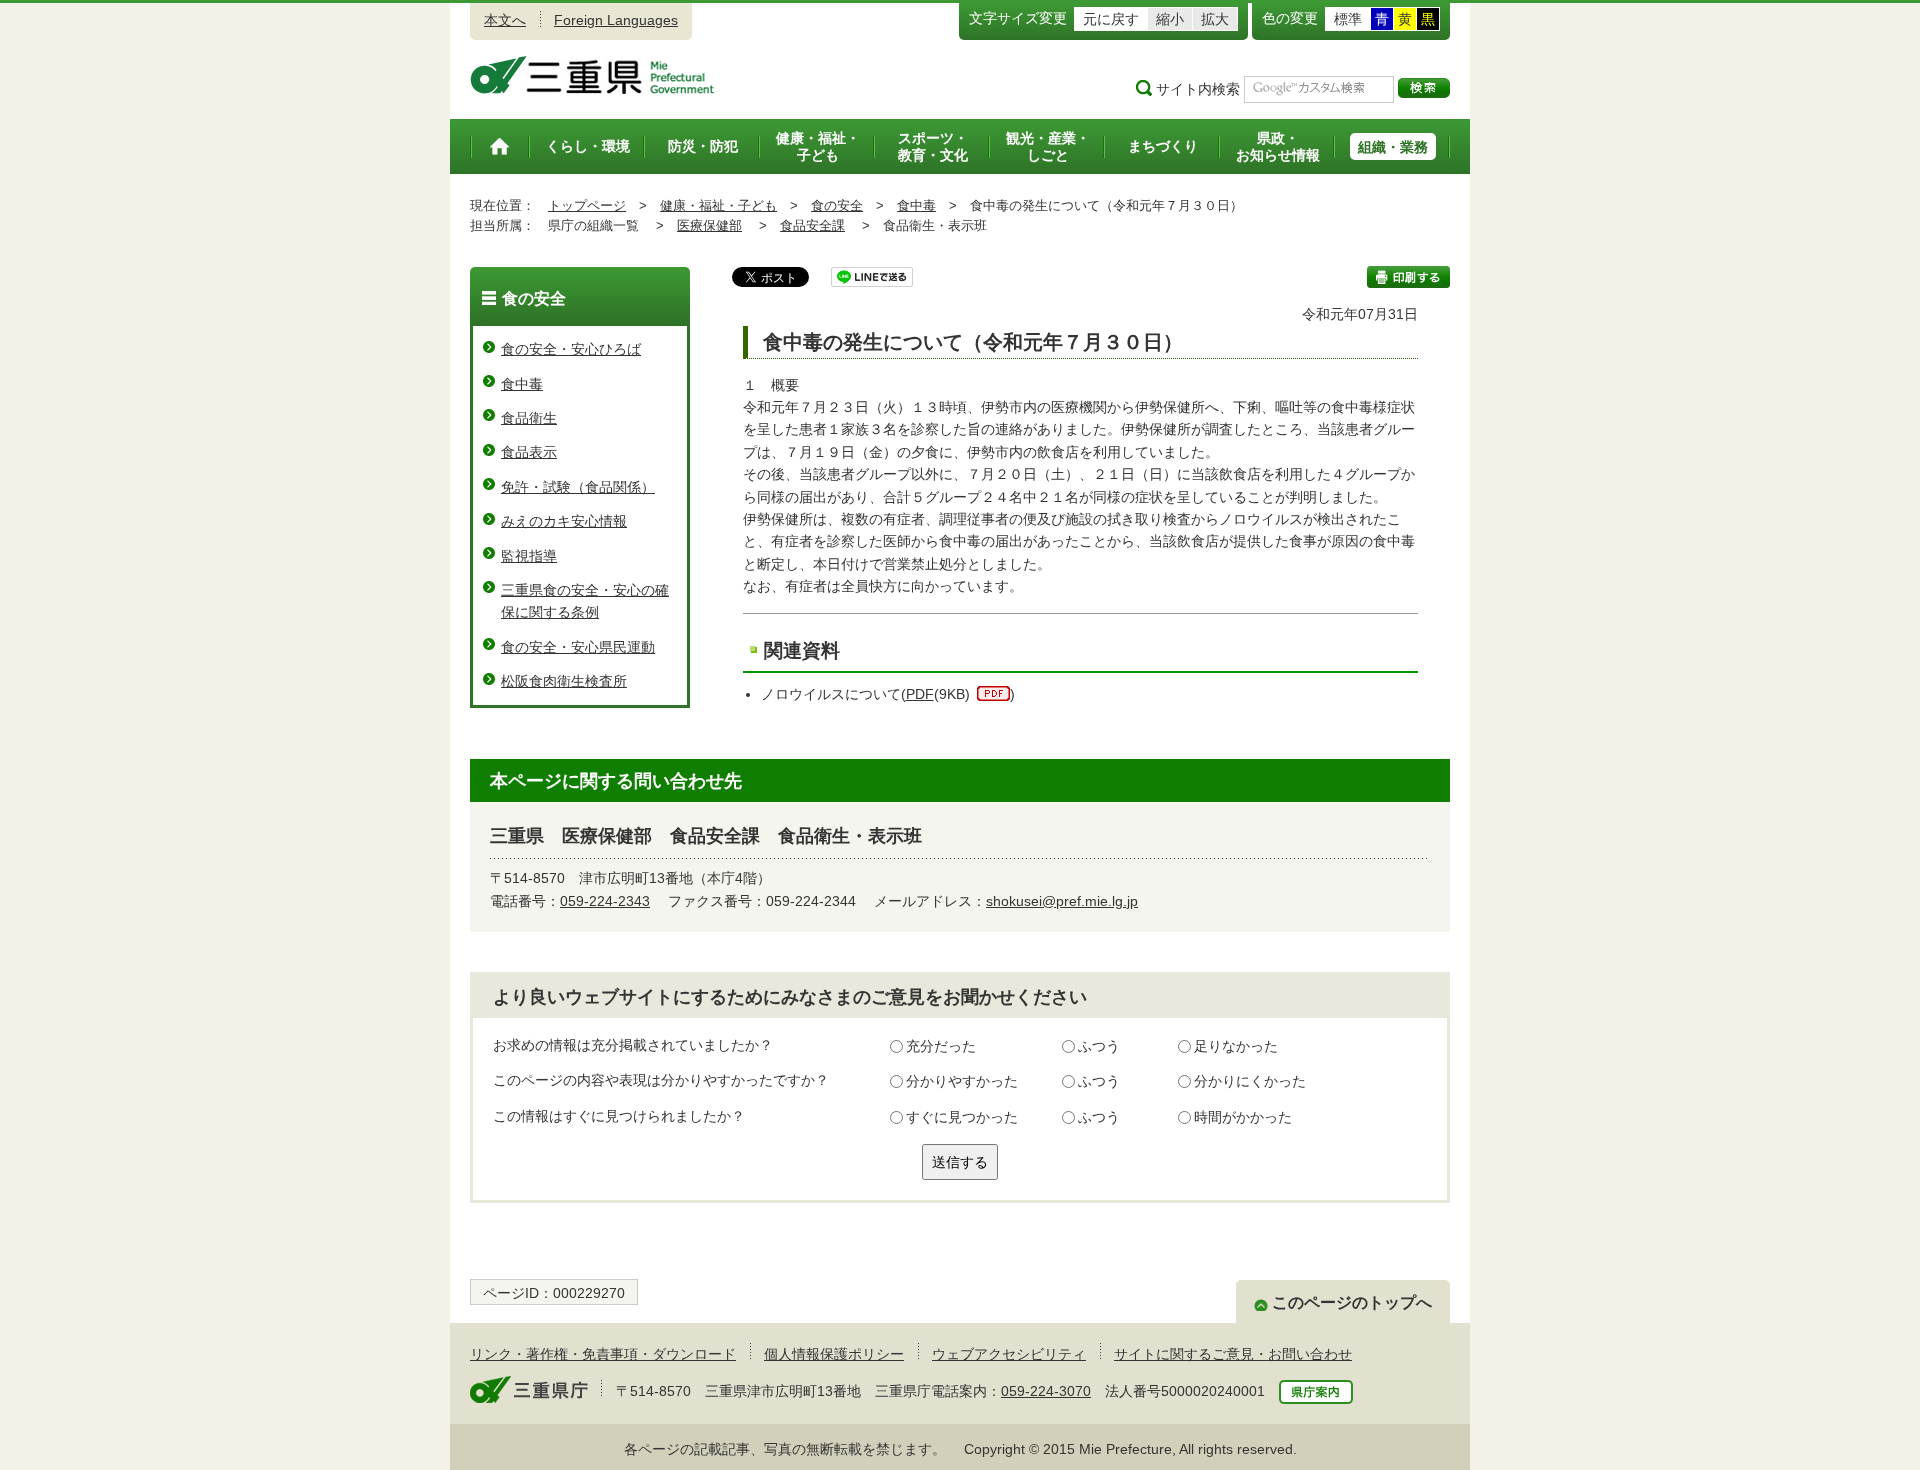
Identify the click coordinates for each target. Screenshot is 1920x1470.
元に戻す (1111, 19)
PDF (920, 694)
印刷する (1408, 277)
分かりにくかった (1250, 1081)
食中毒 (916, 205)
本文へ (505, 20)
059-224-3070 (1046, 1391)
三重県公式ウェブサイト (592, 75)
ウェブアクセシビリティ (1009, 1354)
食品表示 (529, 452)
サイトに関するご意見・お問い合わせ (1233, 1354)
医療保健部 (709, 225)
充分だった (941, 1046)
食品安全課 (812, 225)
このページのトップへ (1352, 1302)
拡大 (1215, 19)
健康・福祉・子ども (718, 205)
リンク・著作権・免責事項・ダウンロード (603, 1354)
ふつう (1099, 1046)
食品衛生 (529, 418)
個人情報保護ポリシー (834, 1354)
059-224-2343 (605, 901)
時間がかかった (1243, 1117)
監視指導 (529, 556)
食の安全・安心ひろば (571, 349)
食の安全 (837, 205)
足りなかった (1236, 1046)
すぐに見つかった (962, 1117)
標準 (1348, 19)
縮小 (1170, 19)
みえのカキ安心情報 (564, 521)
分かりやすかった (962, 1081)
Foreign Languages (616, 20)
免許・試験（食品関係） (578, 487)
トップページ (587, 205)
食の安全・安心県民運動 (578, 647)
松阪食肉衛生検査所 (564, 681)
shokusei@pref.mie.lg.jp (1062, 901)
